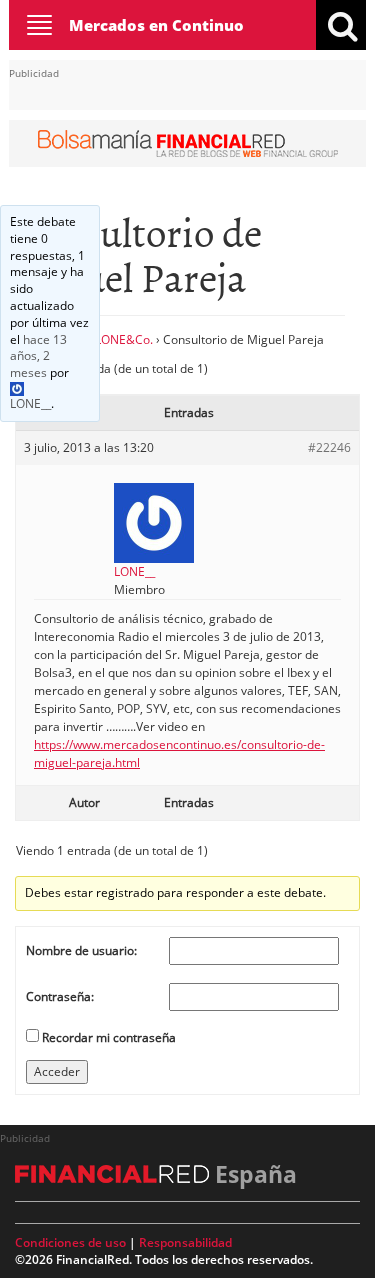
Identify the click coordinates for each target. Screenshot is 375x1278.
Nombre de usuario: (81, 950)
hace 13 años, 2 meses (38, 356)
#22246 (329, 447)
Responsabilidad (185, 1242)
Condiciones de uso (70, 1242)
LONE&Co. (124, 339)
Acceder (57, 1071)
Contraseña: (60, 996)
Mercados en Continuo (156, 25)
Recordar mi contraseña (109, 1037)
